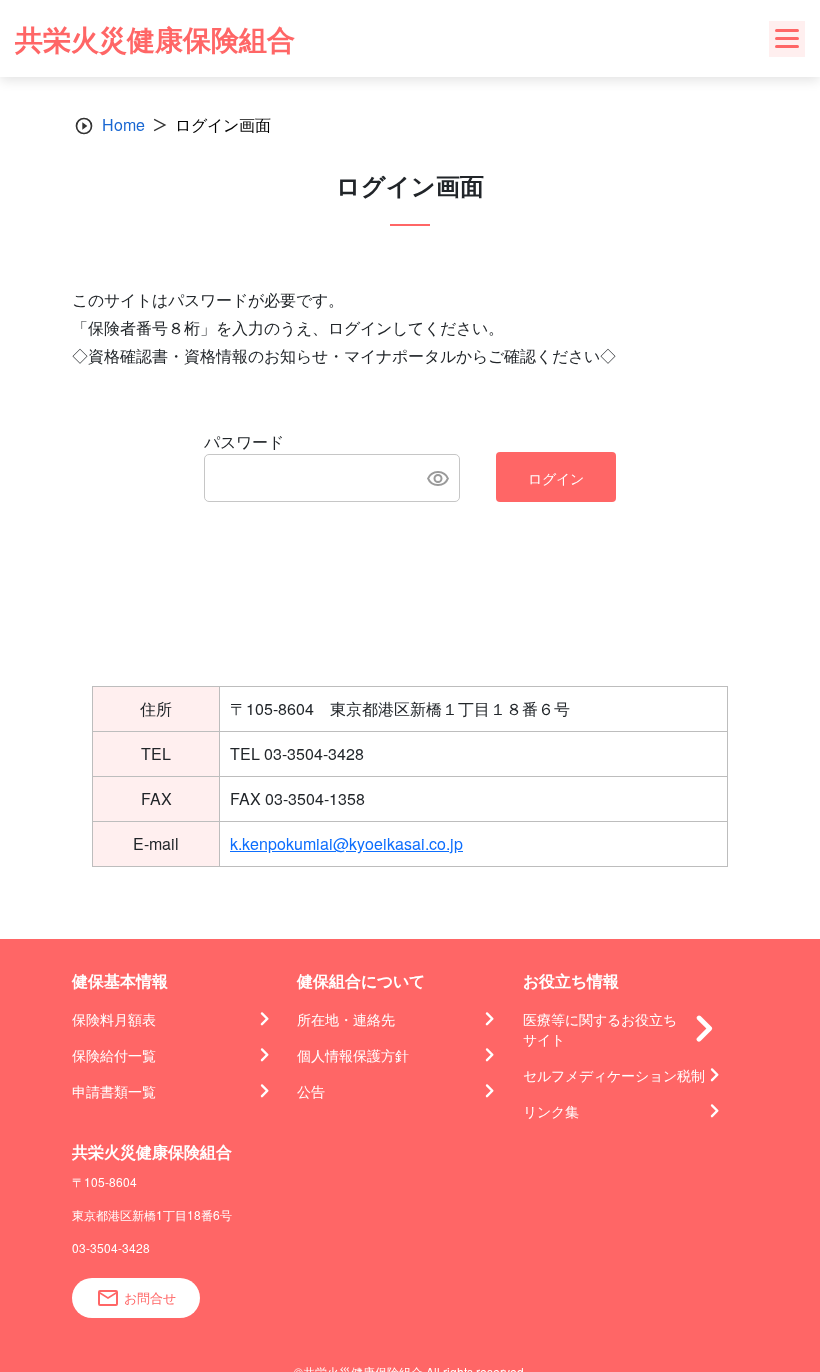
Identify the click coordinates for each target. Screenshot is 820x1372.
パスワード (244, 441)
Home (123, 124)
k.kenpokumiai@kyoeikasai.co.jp (346, 843)
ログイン (556, 478)
